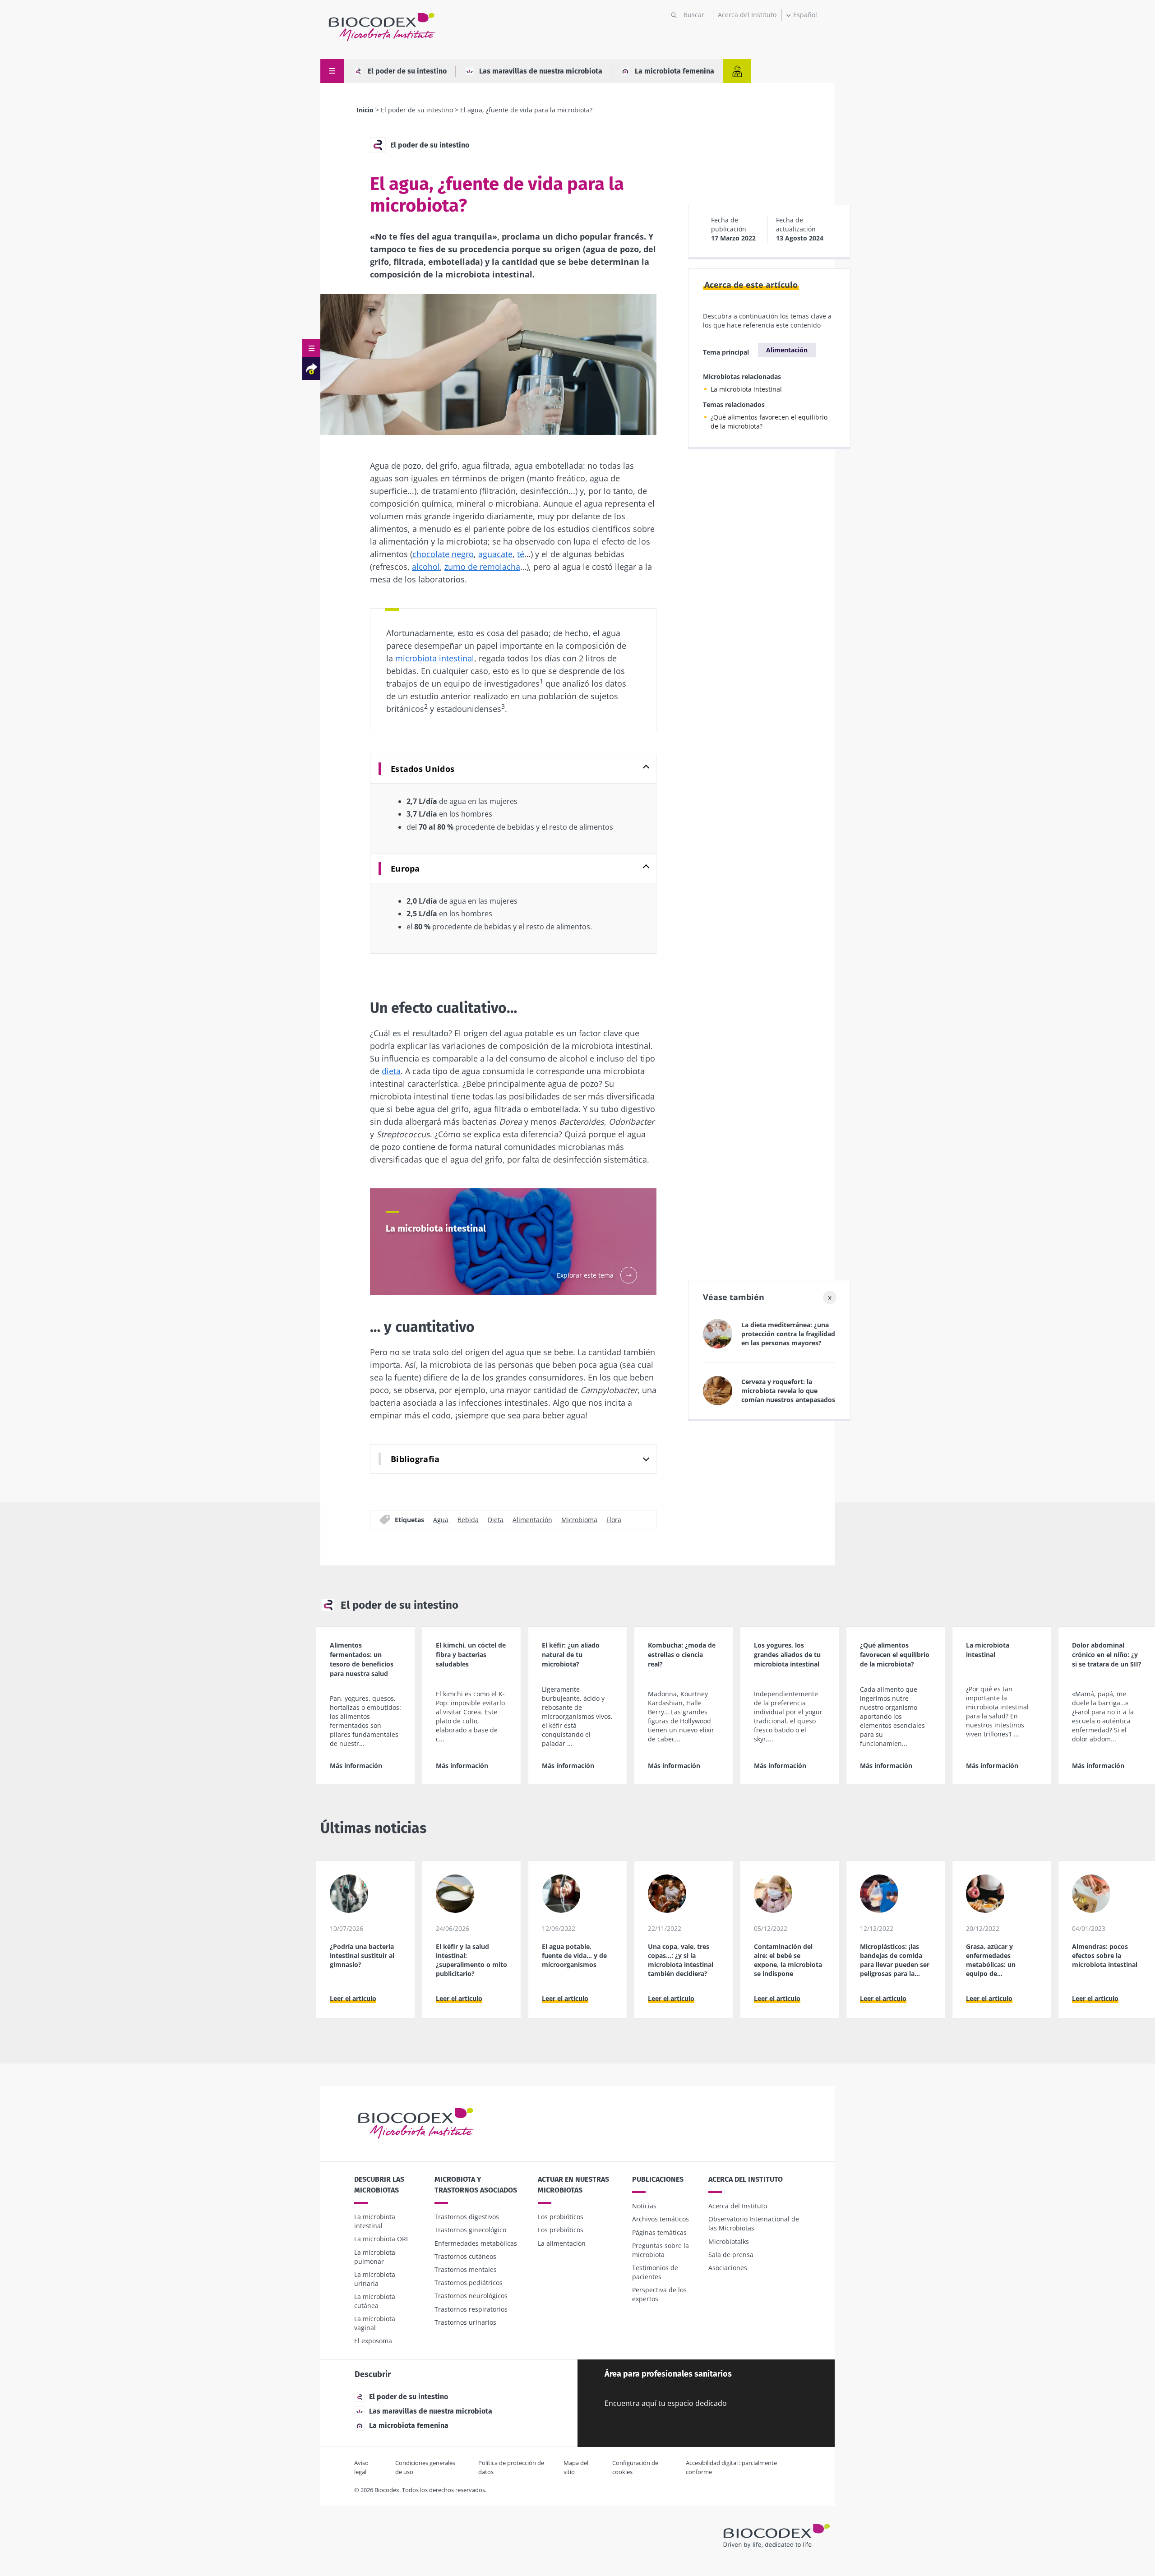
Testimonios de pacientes (655, 2272)
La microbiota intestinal (746, 389)
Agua (441, 1520)
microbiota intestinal (435, 658)
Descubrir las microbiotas (379, 2185)
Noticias (644, 2206)
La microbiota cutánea (375, 2301)
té (521, 554)
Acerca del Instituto (747, 15)
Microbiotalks (729, 2241)
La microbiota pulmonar (375, 2257)
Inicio (365, 110)
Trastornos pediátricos (469, 2283)
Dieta (496, 1520)
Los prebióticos (561, 2230)
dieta (391, 1071)
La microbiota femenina (675, 71)
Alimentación (532, 1520)
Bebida (468, 1520)
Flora (614, 1520)
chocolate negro (443, 554)
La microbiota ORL (382, 2239)
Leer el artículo (353, 1998)
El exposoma (373, 2341)
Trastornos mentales (466, 2269)
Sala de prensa (731, 2255)
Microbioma (579, 1520)
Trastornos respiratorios (471, 2309)
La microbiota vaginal (375, 2323)
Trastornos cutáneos (465, 2256)
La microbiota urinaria (375, 2279)
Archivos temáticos (661, 2219)
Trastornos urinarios (465, 2322)
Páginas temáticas (659, 2232)
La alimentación (562, 2243)
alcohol (426, 567)
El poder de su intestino (407, 71)
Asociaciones (728, 2268)
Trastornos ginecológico (470, 2230)
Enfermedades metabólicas (476, 2243)
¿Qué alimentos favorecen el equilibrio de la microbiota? (769, 422)
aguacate (495, 554)
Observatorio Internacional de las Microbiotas (754, 2223)
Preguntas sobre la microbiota (661, 2250)
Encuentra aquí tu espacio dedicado (666, 2403)
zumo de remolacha (482, 567)
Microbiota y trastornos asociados (476, 2185)
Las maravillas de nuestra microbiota (541, 71)
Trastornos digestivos (467, 2217)
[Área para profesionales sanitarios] (737, 71)
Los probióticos (561, 2217)
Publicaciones (658, 2179)
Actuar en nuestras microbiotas (573, 2185)
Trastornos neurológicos (471, 2296)
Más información (356, 1766)
